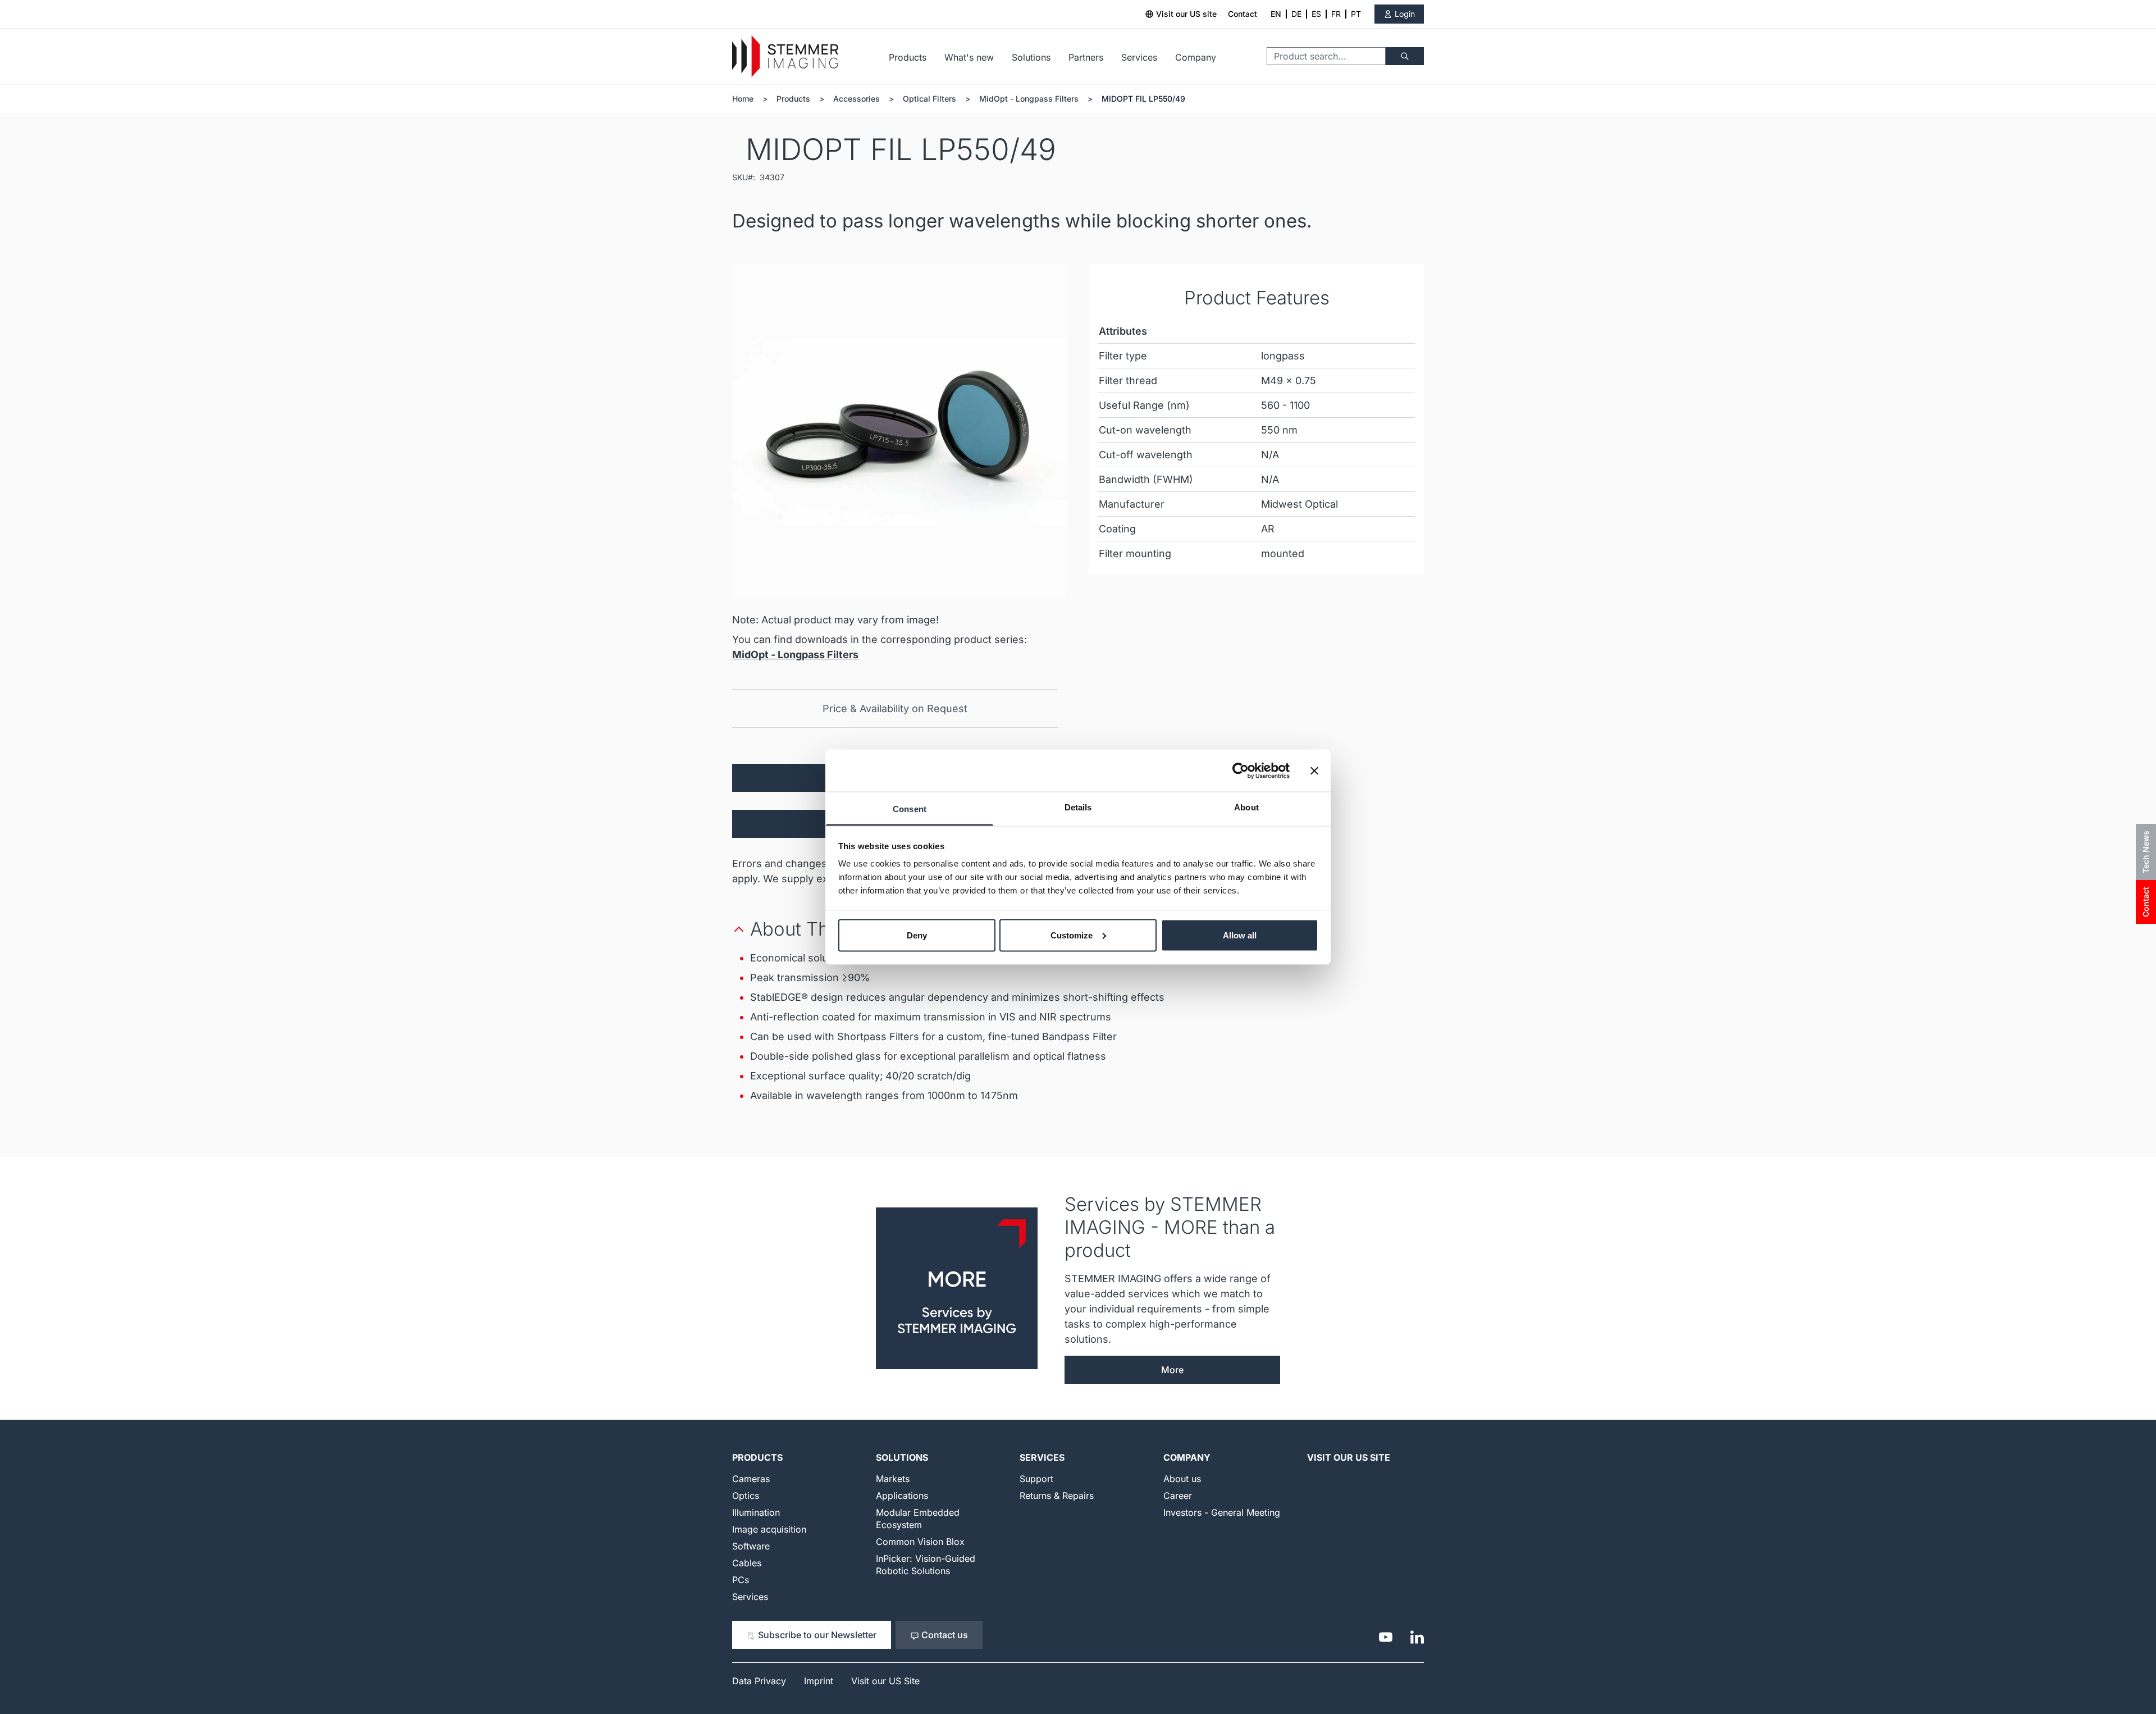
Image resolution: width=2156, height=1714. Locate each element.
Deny (917, 935)
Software (751, 1546)
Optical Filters (929, 99)
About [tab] (1246, 807)
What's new (969, 57)
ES (1316, 14)
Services (1139, 57)
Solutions (1031, 57)
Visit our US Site (1349, 1457)
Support (1036, 1479)
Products (908, 57)
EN (1276, 14)
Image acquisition (769, 1529)
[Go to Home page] (785, 56)
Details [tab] (1078, 807)
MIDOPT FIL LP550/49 (1143, 99)
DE (1296, 14)
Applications (902, 1496)
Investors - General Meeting (1222, 1512)
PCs (741, 1580)
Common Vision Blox (920, 1542)
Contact (1243, 14)
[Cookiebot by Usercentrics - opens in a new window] (1241, 771)
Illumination (756, 1512)
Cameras (751, 1479)
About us (1182, 1479)
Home (743, 99)
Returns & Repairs (1057, 1496)
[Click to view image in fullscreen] (899, 431)
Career (1178, 1496)
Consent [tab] (910, 809)
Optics (746, 1496)
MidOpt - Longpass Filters (1029, 99)
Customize (1072, 935)
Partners (1086, 57)
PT (1356, 14)
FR (1336, 14)
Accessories (857, 99)
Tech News (2146, 852)
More (1172, 1370)
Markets (893, 1479)
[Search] (1405, 56)
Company (1196, 57)
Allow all (1240, 935)
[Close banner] (1314, 771)
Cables (747, 1563)
